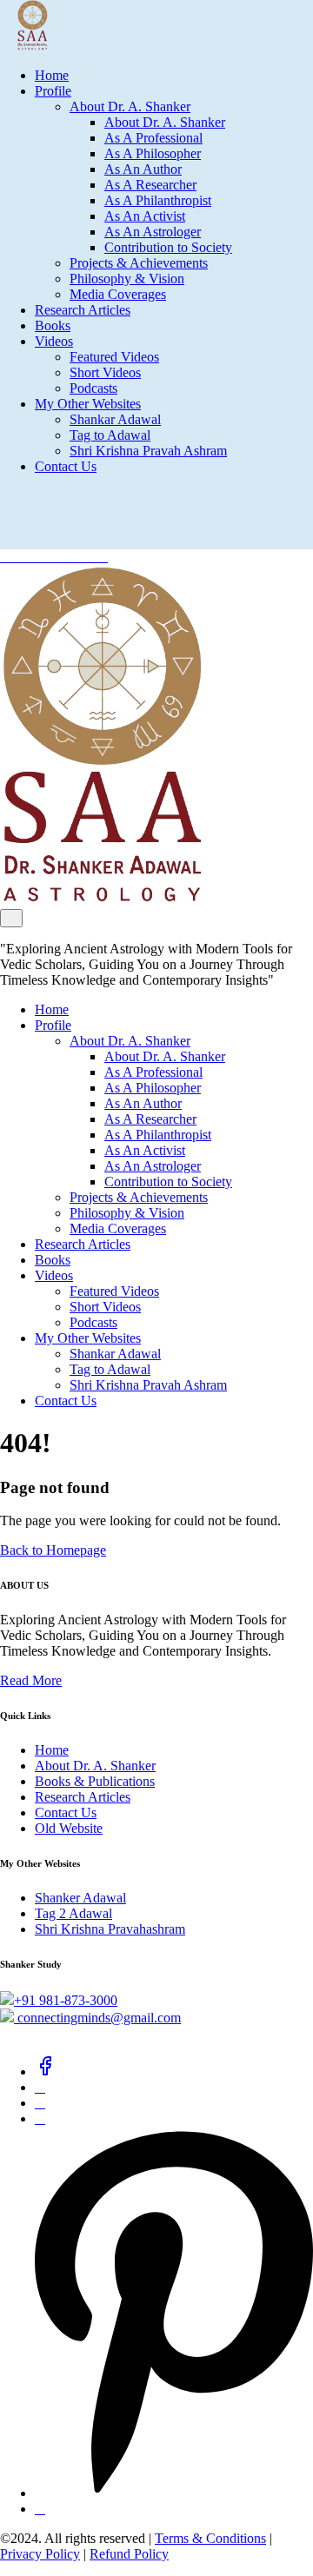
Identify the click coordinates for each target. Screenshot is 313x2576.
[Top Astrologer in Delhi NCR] (24, 46)
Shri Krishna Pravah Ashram (148, 451)
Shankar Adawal (115, 419)
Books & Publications (95, 1781)
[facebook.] (45, 2071)
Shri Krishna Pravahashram (110, 1929)
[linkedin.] (40, 2103)
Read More (31, 1680)
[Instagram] (40, 2118)
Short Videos (105, 372)
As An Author (143, 169)
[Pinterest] (174, 2493)
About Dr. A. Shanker (130, 106)
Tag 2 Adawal (73, 1913)
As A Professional (153, 138)
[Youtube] (40, 2509)
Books (53, 325)
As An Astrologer (153, 232)
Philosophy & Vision (127, 279)
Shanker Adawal (80, 1898)
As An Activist (145, 216)
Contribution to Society (168, 247)
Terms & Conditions (210, 2538)
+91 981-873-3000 (66, 2000)
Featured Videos (114, 357)
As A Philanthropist (158, 200)
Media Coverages (118, 294)
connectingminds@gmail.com (97, 2018)
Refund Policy (129, 2554)
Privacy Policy (40, 2554)
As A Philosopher (153, 153)
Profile (53, 91)
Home (52, 75)
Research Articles (83, 310)
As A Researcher (150, 185)
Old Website (69, 1828)
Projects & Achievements (139, 263)
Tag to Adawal (110, 435)
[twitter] (40, 2087)
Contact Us (66, 466)
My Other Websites (88, 404)
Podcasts (93, 388)
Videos (54, 341)
